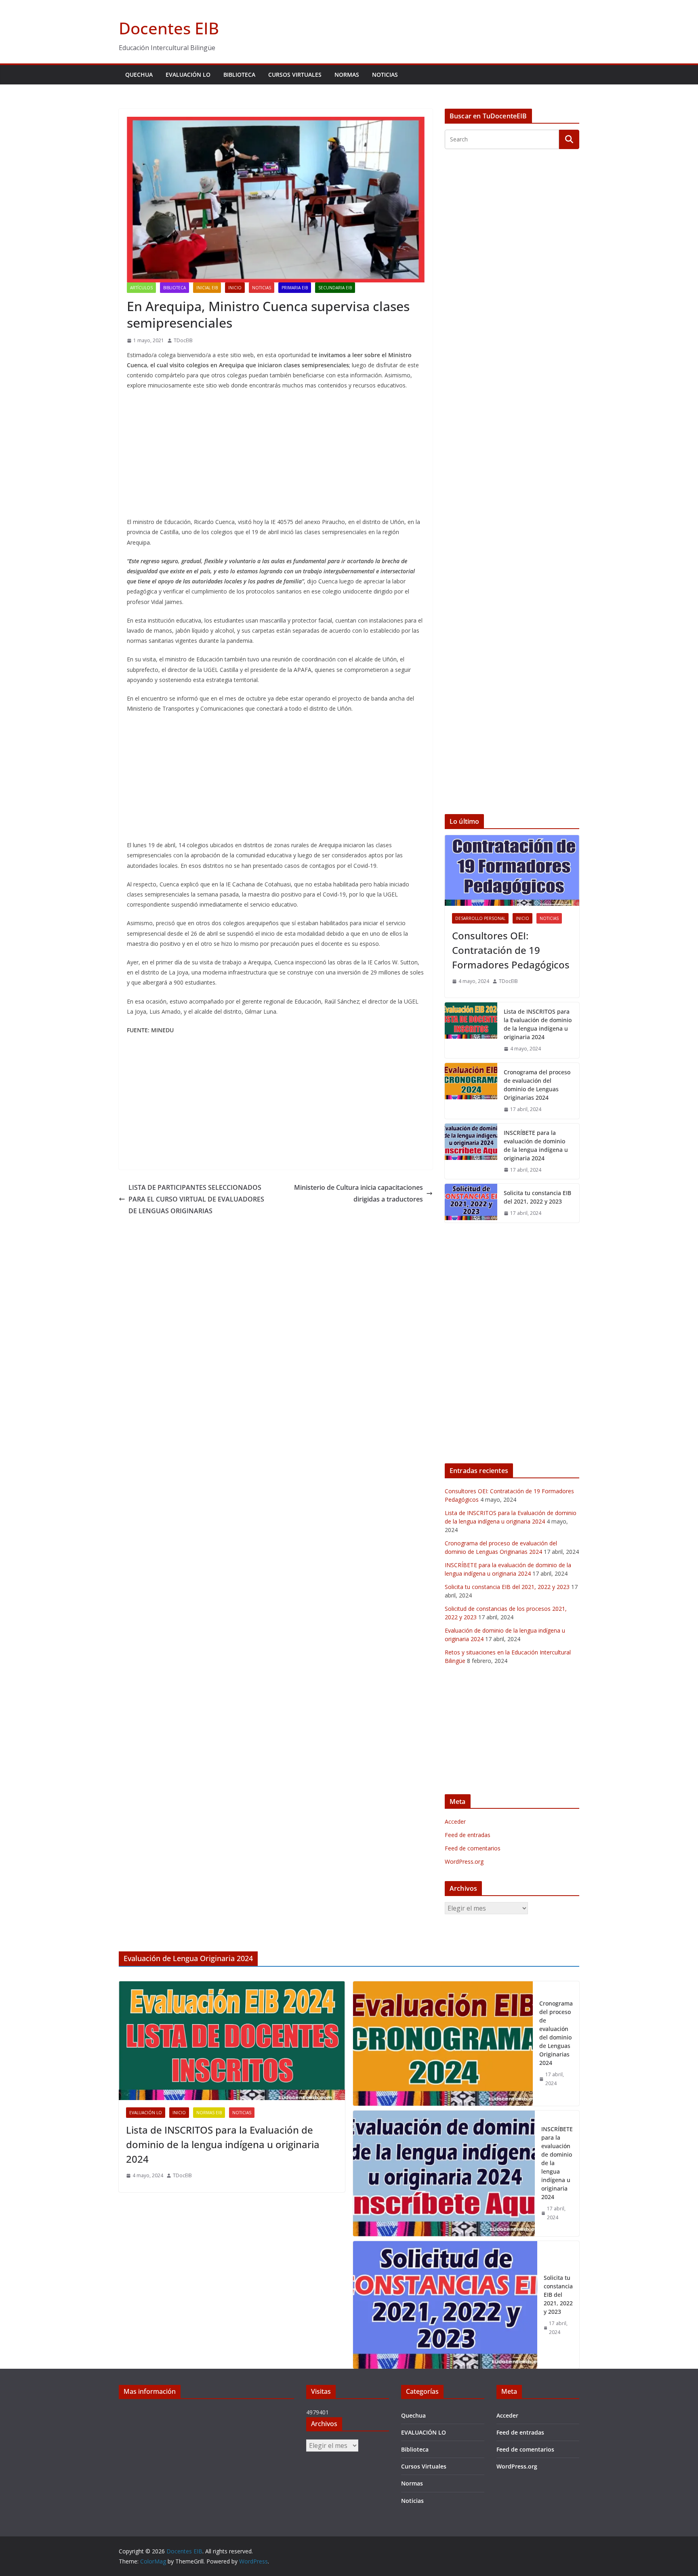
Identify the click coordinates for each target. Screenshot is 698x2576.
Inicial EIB (207, 288)
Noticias (385, 75)
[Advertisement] (276, 455)
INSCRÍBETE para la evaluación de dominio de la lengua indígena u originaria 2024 (536, 1145)
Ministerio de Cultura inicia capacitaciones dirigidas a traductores (358, 1193)
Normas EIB (209, 2113)
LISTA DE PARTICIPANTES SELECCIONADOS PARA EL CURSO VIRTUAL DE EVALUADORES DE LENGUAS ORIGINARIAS (196, 1199)
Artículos (141, 288)
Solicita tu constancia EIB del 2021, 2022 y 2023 (537, 1197)
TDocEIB (183, 340)
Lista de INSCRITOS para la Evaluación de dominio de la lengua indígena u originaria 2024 (538, 1024)
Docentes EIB (169, 28)
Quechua (139, 75)
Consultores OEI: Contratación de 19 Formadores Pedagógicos (511, 950)
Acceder (455, 1822)
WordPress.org (464, 1861)
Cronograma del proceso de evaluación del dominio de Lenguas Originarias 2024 (537, 1085)
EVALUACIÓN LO (188, 75)
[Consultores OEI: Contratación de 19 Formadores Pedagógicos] (512, 870)
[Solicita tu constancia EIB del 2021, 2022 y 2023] (471, 1203)
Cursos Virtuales (295, 75)
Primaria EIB (295, 288)
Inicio (235, 288)
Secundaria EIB (335, 288)
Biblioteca (239, 75)
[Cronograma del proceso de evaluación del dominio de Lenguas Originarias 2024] (471, 1091)
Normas (347, 75)
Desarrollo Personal (480, 918)
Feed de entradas (468, 1835)
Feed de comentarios (473, 1848)
